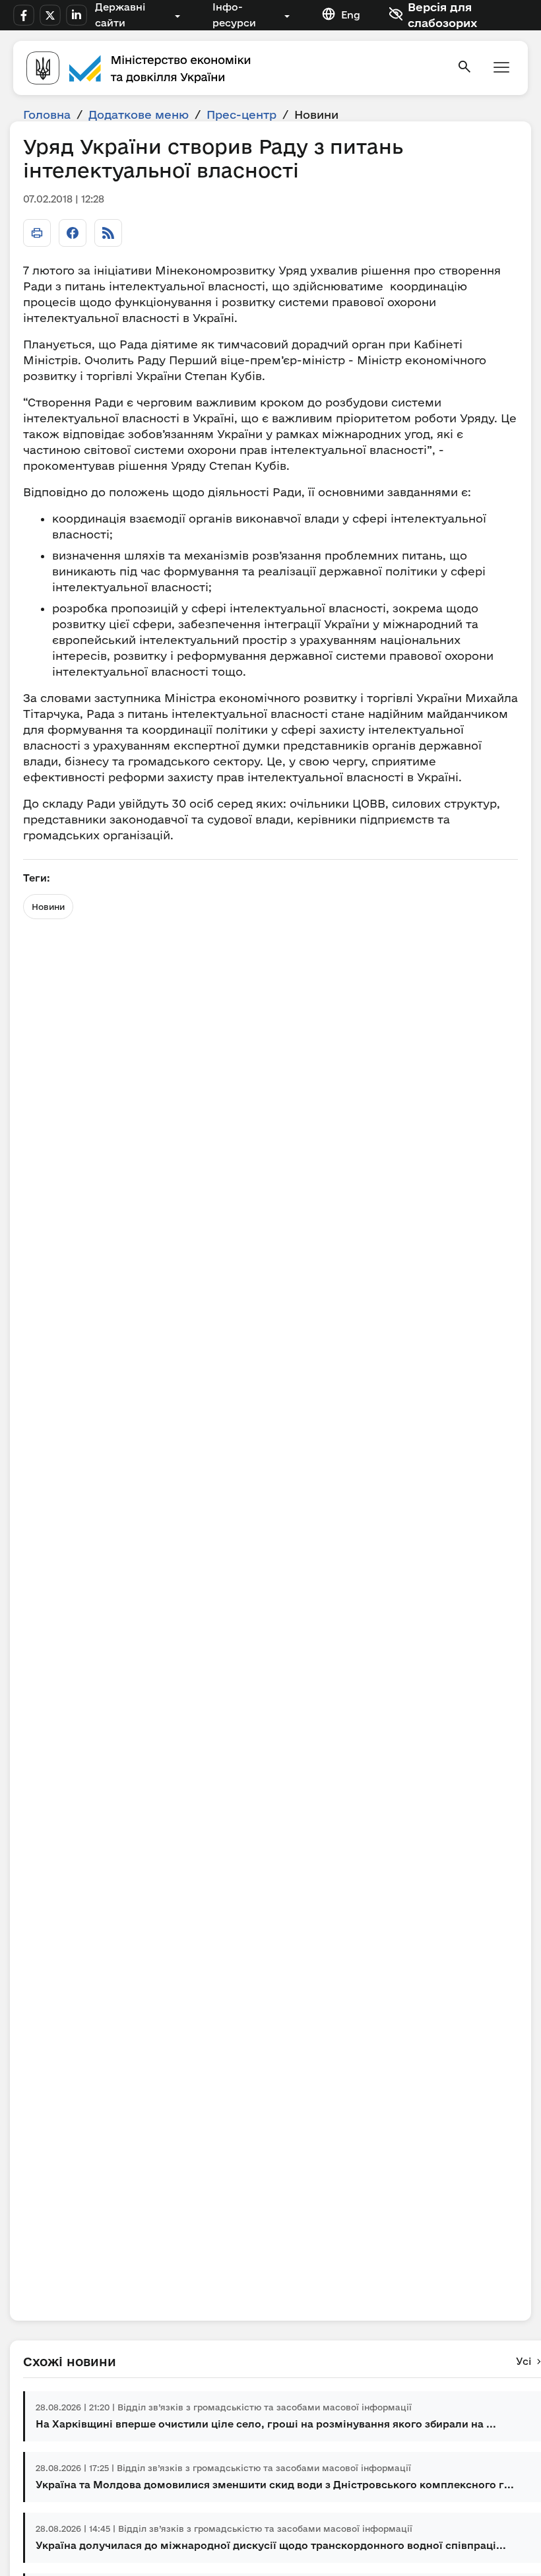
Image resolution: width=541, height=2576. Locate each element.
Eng (351, 15)
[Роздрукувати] (37, 233)
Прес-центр (241, 114)
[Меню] (501, 68)
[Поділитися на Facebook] (73, 233)
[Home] (234, 68)
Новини (48, 907)
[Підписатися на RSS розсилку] (108, 233)
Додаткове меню (139, 114)
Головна (47, 114)
